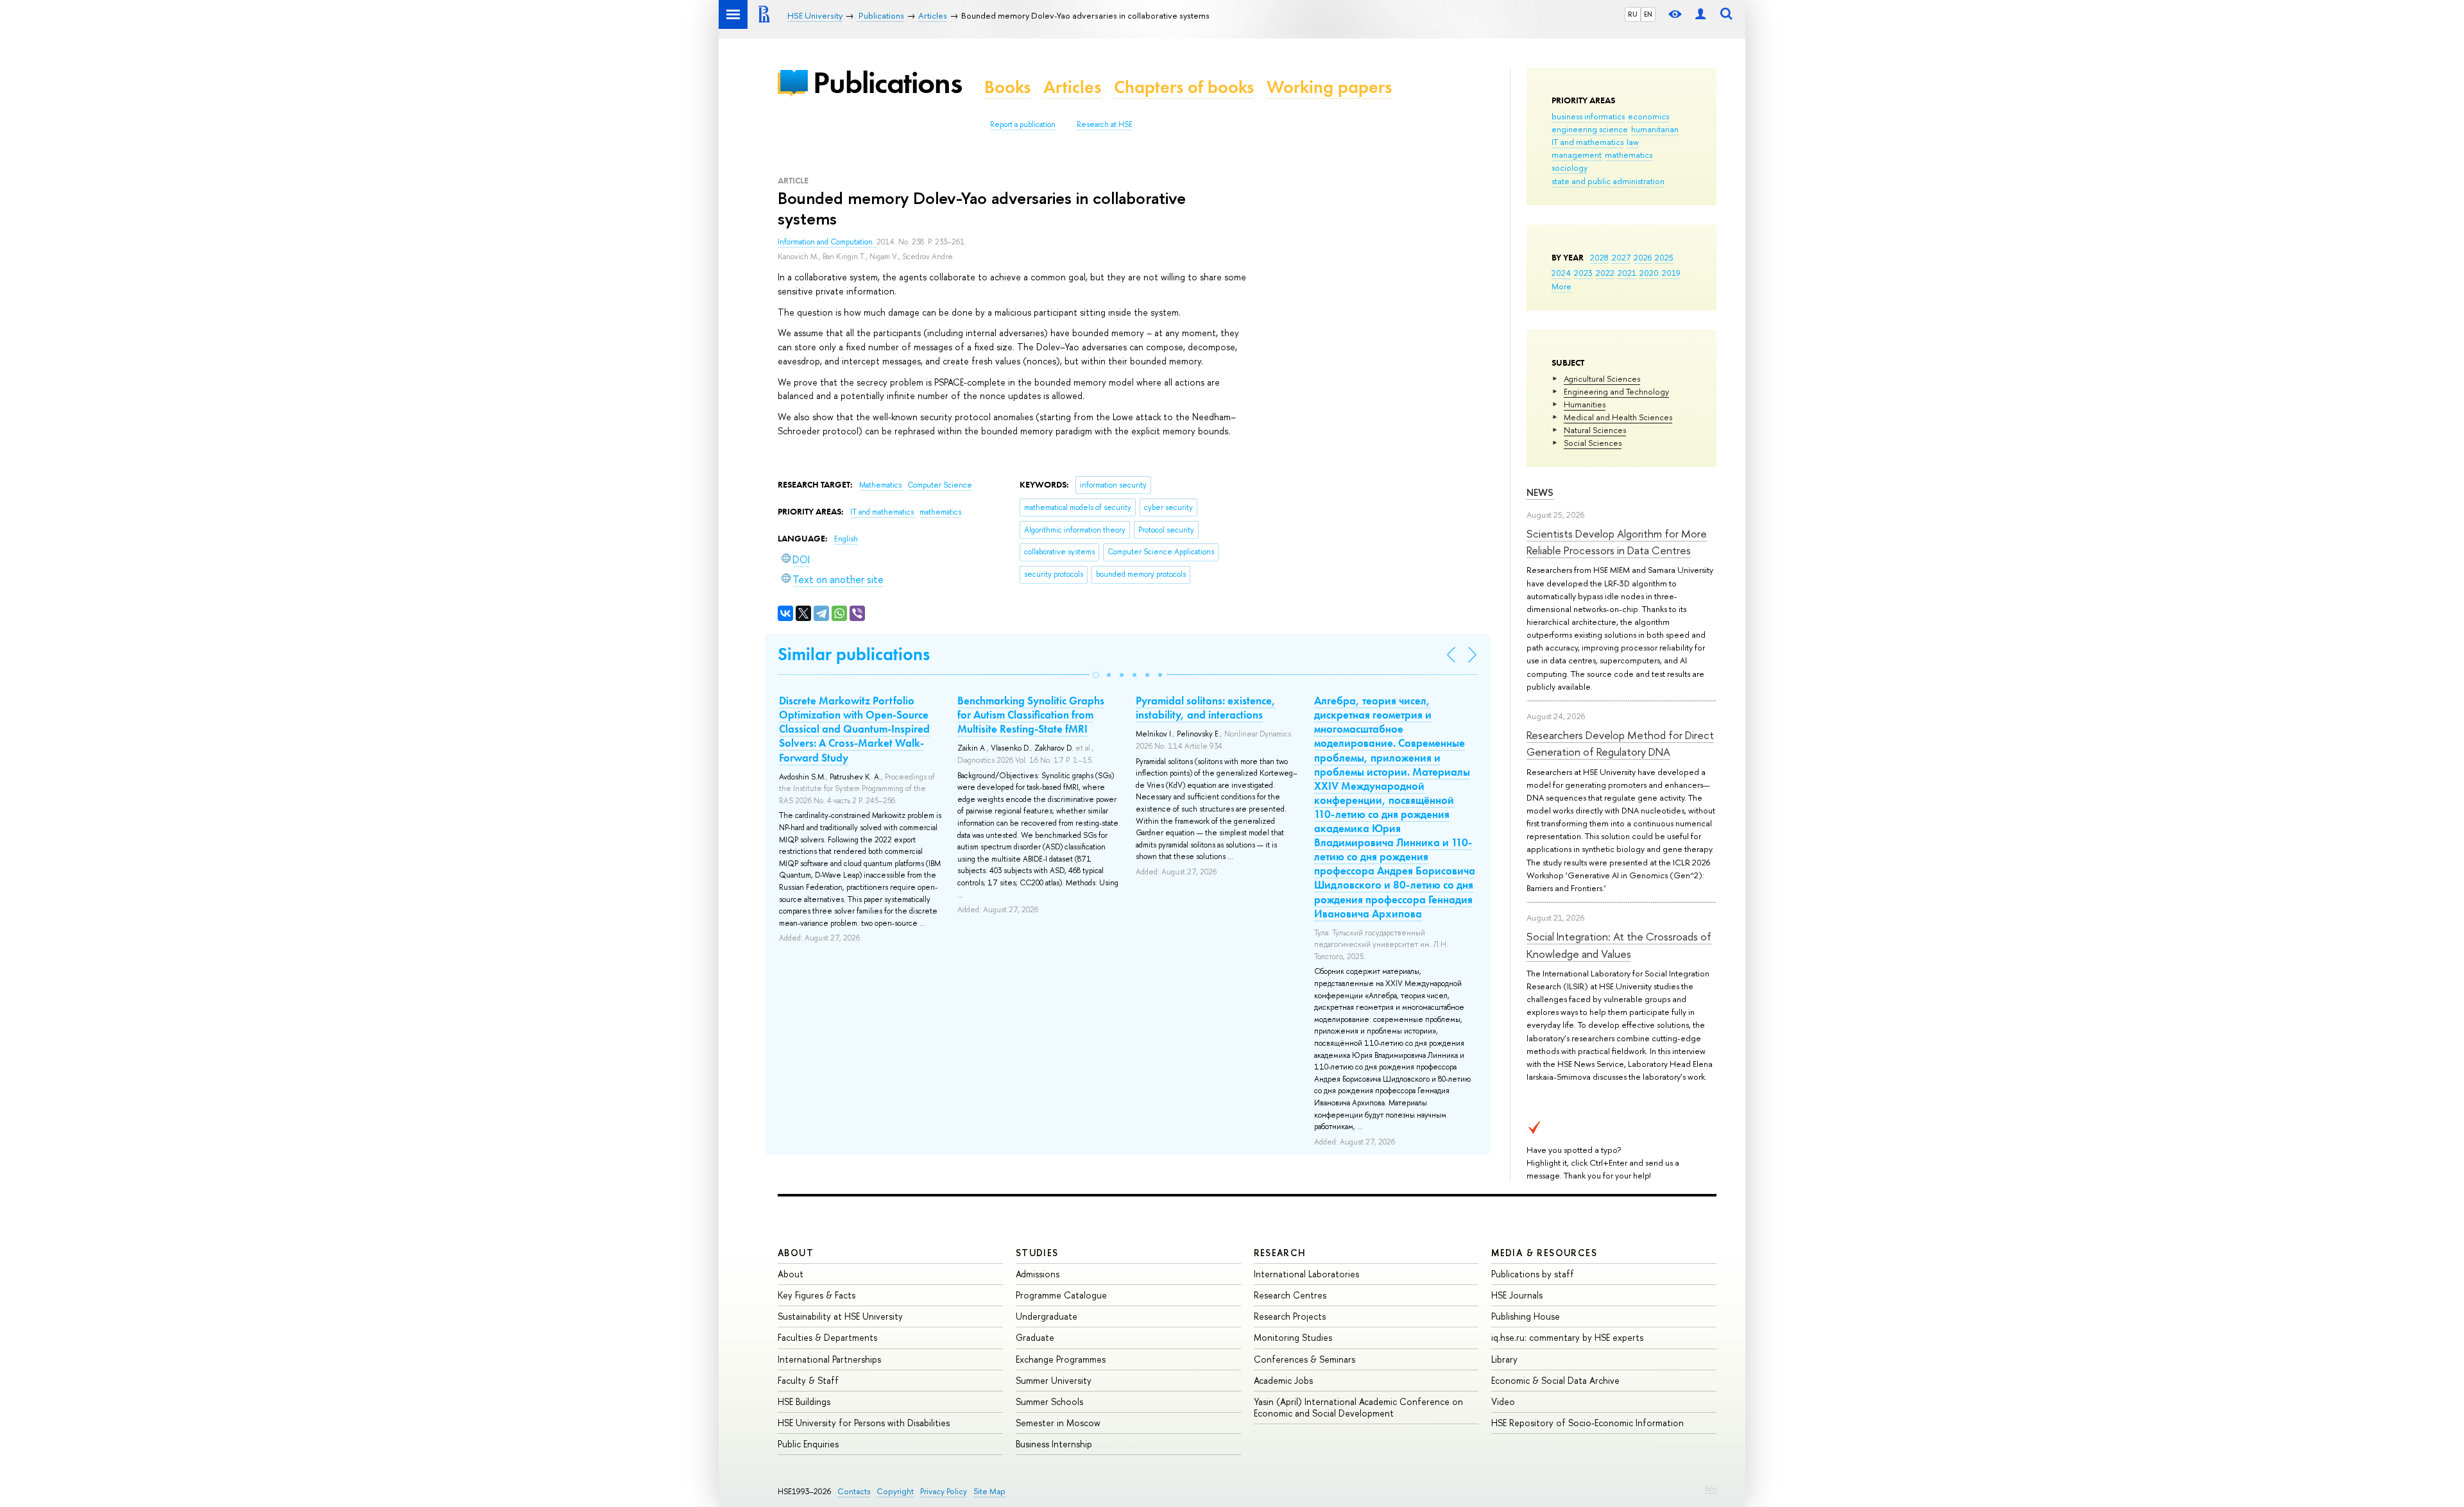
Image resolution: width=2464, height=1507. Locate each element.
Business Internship (1054, 1444)
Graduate (1035, 1337)
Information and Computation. (827, 242)
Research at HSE (1105, 124)
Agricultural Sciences (1602, 379)
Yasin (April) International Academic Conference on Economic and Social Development (1358, 1407)
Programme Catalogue (1061, 1295)
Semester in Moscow (1058, 1423)
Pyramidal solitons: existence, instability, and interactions (1206, 708)
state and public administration (1608, 181)
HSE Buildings (804, 1401)
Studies (1037, 1253)
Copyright (895, 1491)
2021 (1627, 273)
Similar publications (854, 654)
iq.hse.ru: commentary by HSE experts (1567, 1337)
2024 (1561, 273)
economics (1648, 116)
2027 (1621, 257)
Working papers (1329, 87)
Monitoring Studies (1293, 1337)
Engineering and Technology (1616, 391)
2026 (1643, 257)
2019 (1671, 273)
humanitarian (1655, 129)
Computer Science (940, 485)
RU (1633, 14)
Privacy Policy (944, 1491)
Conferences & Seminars (1305, 1359)
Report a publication (1023, 124)
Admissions (1038, 1274)
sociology (1570, 167)
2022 (1605, 273)
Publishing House (1526, 1316)
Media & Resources (1544, 1253)
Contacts (854, 1491)
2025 (1664, 257)
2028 (1599, 257)
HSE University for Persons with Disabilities (864, 1423)
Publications (887, 82)
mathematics (1629, 155)
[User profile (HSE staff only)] (1700, 14)
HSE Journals (1517, 1295)
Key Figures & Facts (817, 1295)
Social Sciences (1593, 443)
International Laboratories (1306, 1274)
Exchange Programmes (1061, 1359)
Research (1280, 1253)
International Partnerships (829, 1359)
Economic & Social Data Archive (1555, 1380)
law (1633, 142)
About (796, 1253)
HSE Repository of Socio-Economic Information (1587, 1423)
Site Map (989, 1491)
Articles (1072, 87)
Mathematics (881, 485)
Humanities (1585, 404)
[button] (1096, 675)
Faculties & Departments (827, 1337)
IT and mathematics (1587, 142)
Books (1007, 87)
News (1540, 492)
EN (1648, 14)
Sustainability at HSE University (840, 1316)
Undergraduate (1047, 1316)
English (846, 539)
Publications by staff (1533, 1274)
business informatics (1588, 116)
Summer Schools (1049, 1401)
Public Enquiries (808, 1444)
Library (1504, 1359)
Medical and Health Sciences (1618, 417)
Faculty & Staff (808, 1380)
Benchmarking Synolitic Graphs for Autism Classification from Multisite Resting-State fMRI (1031, 715)
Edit (1711, 1488)
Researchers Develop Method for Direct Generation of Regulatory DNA (1620, 743)
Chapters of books (1184, 87)
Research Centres (1290, 1295)
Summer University (1054, 1380)
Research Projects (1290, 1316)
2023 (1583, 273)
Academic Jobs (1283, 1380)
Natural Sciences (1595, 430)
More (1561, 286)
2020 (1649, 273)
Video (1503, 1401)
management (1577, 155)
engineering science (1590, 129)
